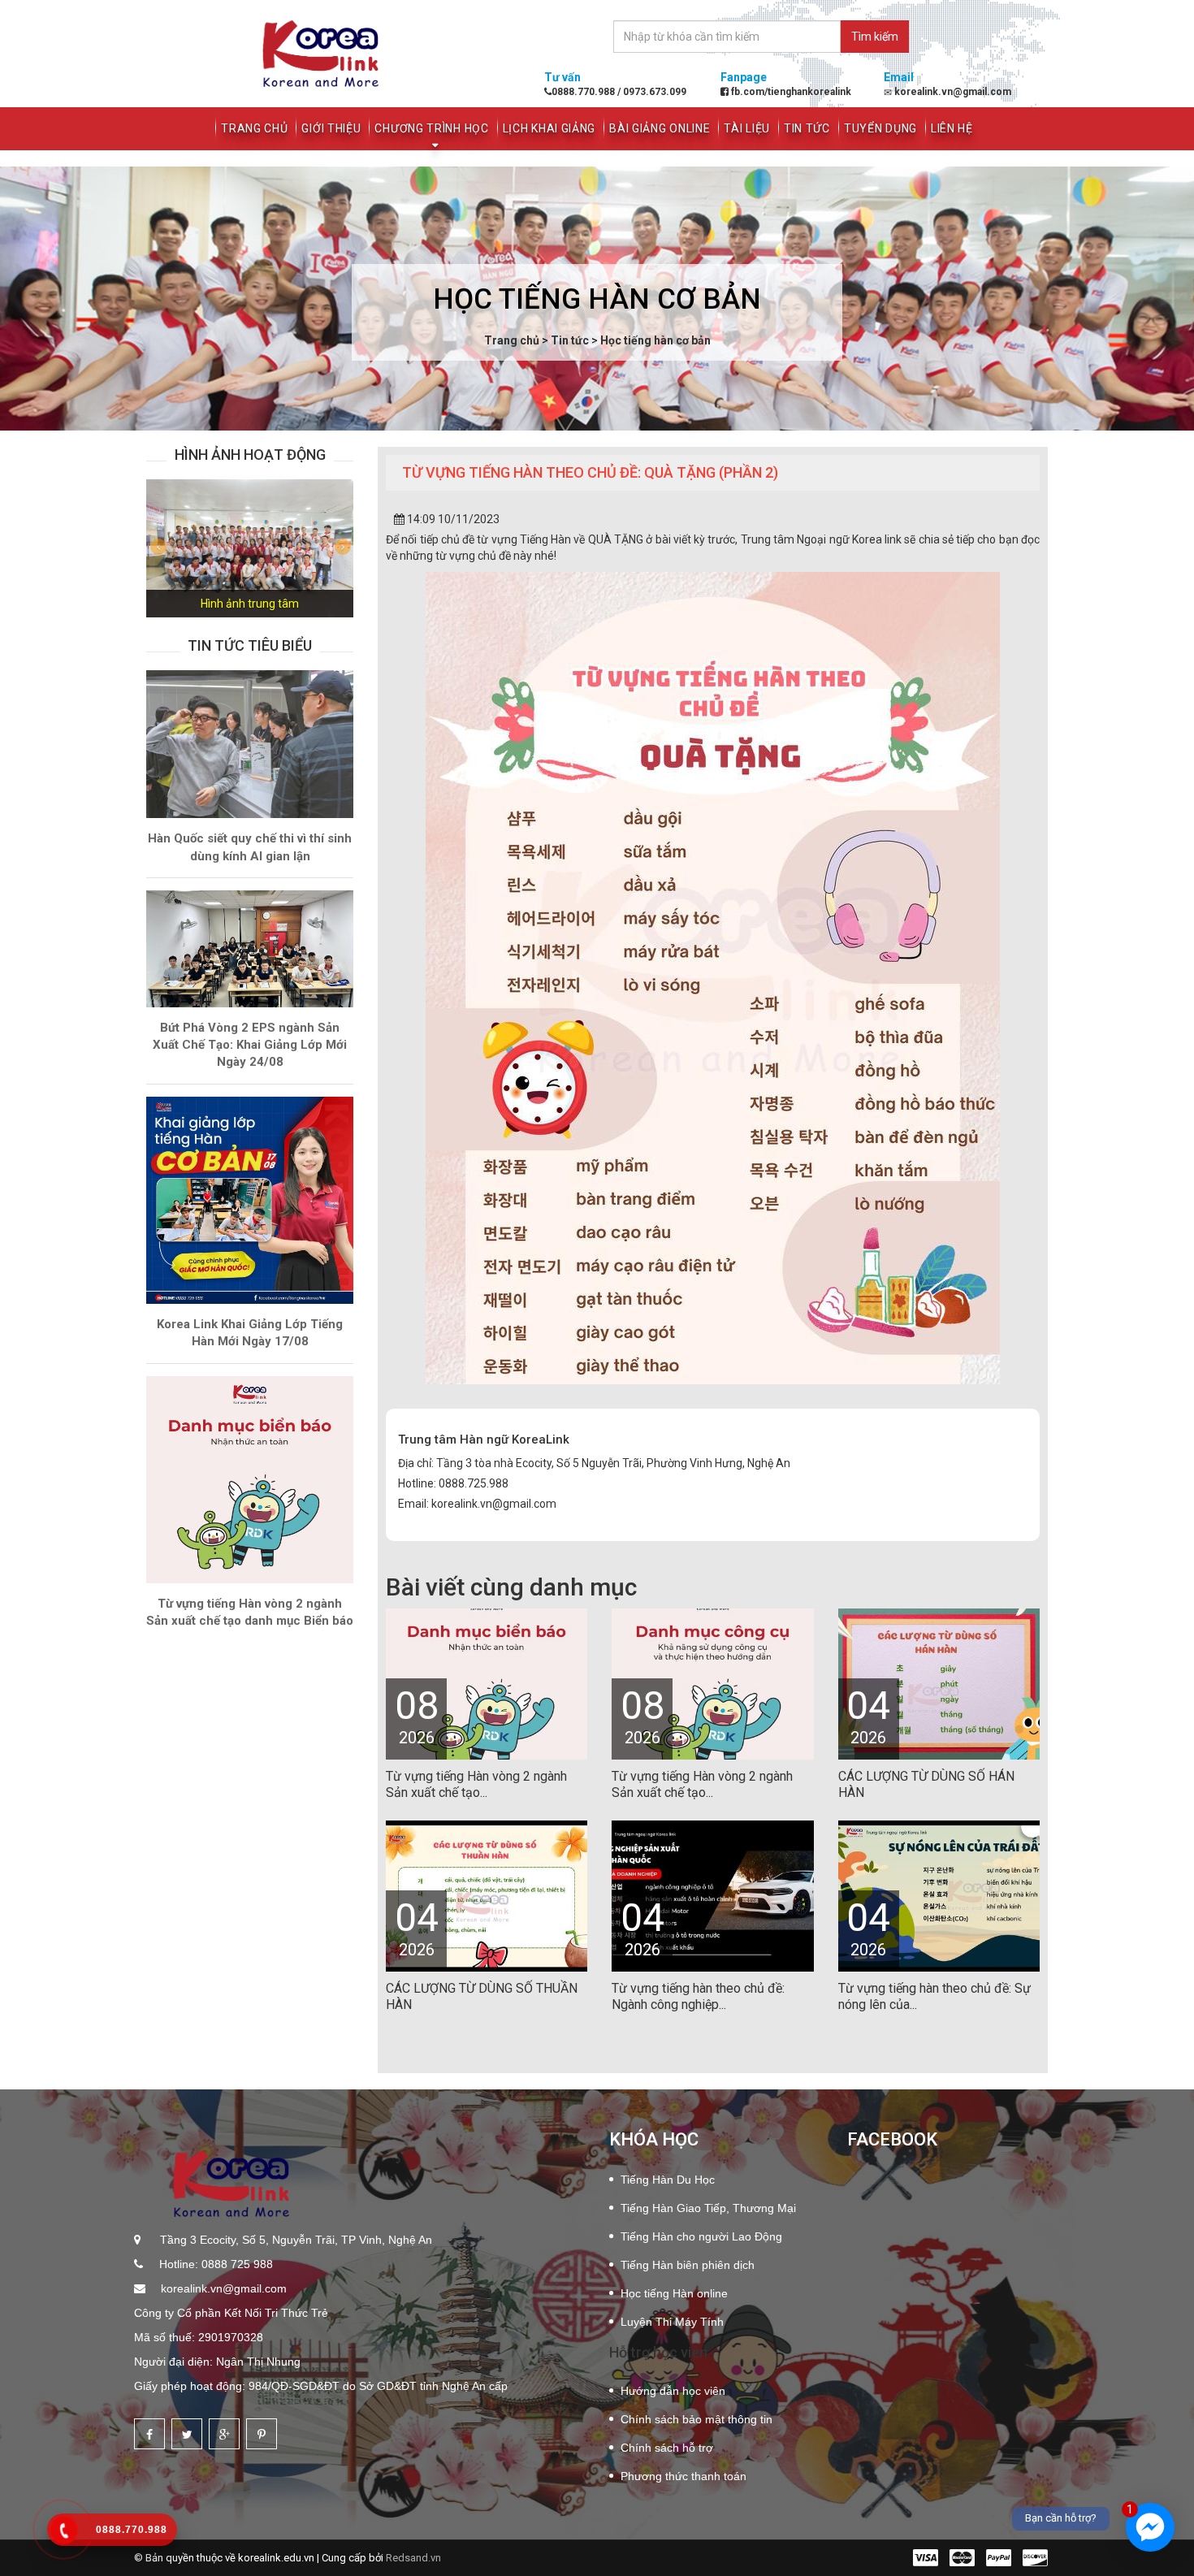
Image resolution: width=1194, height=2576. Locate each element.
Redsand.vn (413, 2558)
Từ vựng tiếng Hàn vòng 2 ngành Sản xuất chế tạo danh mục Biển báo (250, 1612)
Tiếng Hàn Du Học (668, 2180)
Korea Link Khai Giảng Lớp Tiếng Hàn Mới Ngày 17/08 (250, 1333)
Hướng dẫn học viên (673, 2391)
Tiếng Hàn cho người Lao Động (701, 2236)
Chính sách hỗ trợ (667, 2448)
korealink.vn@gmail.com (222, 2288)
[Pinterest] (262, 2434)
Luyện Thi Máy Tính (672, 2322)
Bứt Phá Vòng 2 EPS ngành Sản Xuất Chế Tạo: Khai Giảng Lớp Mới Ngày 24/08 (250, 1045)
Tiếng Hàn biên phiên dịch (688, 2265)
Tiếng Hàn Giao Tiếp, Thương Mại (708, 2208)
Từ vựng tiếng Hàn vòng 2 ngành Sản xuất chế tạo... (476, 1784)
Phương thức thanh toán (684, 2476)
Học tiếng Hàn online (674, 2293)
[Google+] (224, 2434)
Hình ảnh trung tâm (250, 604)
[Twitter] (187, 2434)
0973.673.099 (653, 92)
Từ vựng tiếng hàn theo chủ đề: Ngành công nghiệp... (698, 1996)
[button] (162, 548)
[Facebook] (149, 2434)
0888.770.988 (584, 92)
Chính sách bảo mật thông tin (696, 2419)
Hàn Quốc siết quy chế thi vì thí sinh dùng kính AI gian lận (250, 847)
